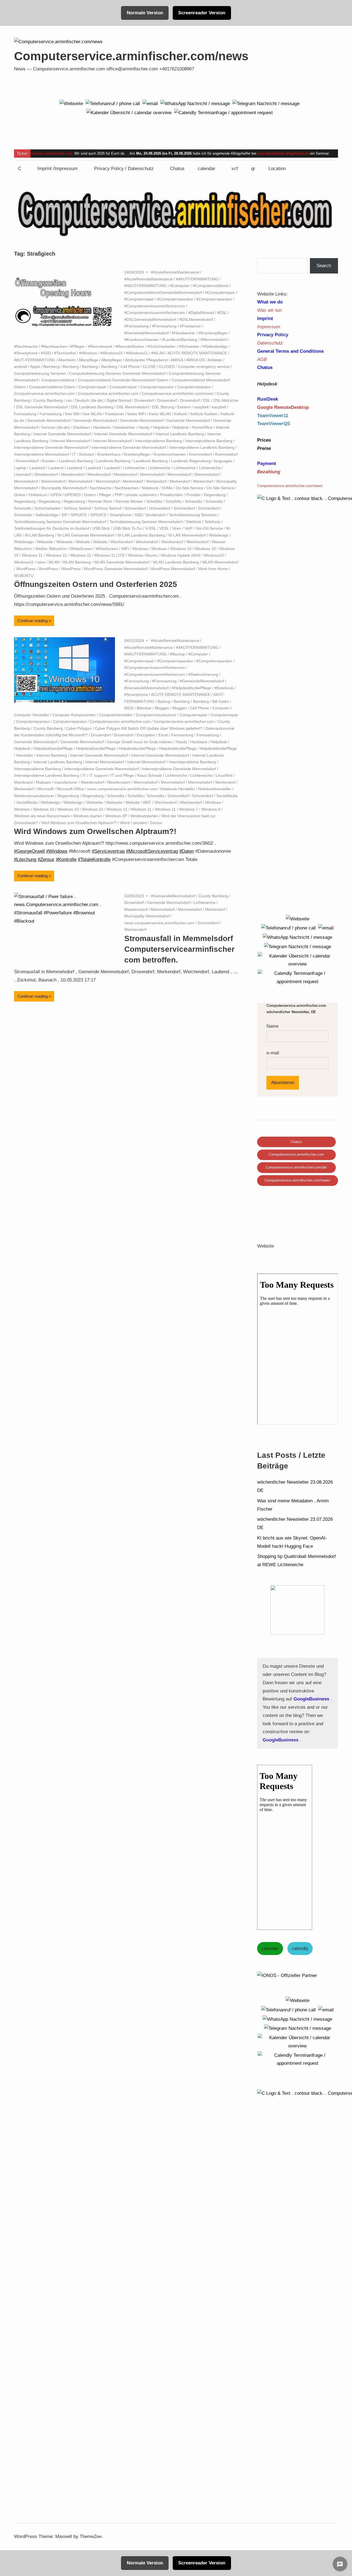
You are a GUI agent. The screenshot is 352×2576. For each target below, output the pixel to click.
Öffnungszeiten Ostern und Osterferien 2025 (96, 584)
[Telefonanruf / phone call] (113, 103)
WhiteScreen (81, 549)
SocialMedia (227, 796)
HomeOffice (202, 427)
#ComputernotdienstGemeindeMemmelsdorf (163, 292)
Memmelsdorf (152, 474)
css (69, 400)
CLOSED (167, 367)
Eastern (184, 407)
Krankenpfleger (137, 454)
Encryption (146, 735)
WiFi (125, 549)
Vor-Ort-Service (209, 528)
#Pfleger (77, 346)
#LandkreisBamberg (180, 340)
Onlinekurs (38, 495)
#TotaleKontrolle (94, 859)
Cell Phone (130, 367)
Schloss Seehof (78, 508)
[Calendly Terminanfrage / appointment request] (223, 113)
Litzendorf (23, 474)
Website (83, 542)
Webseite (45, 542)
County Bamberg (48, 400)
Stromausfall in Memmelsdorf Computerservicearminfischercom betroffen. (179, 949)
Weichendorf (122, 542)
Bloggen (162, 708)
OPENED (73, 495)
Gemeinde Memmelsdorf (49, 420)
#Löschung (25, 859)
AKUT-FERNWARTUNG (35, 360)
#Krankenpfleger (213, 333)
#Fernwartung (137, 326)
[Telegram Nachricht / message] (266, 103)
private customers (141, 495)
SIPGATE (79, 515)
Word (125, 823)
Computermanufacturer (156, 715)
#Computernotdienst (211, 286)
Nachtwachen (127, 488)
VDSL (164, 528)
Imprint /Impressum (57, 169)
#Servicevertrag (108, 851)
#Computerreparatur (175, 299)
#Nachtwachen (54, 346)
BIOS (129, 708)
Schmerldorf (135, 508)
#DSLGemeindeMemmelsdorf (150, 319)
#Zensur (46, 859)
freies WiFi (137, 414)
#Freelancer (190, 326)
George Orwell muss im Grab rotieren (140, 742)
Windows (140, 549)
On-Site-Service (189, 488)
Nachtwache (101, 488)
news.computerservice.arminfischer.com (122, 789)
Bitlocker (144, 708)
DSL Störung (163, 407)
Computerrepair (92, 387)
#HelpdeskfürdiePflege (192, 688)
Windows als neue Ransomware (42, 816)
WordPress (26, 569)
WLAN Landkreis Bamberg (176, 562)
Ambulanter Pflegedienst (146, 360)
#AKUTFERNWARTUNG (197, 279)
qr (253, 169)
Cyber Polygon (79, 728)
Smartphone (120, 515)
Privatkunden (171, 495)
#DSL (222, 313)
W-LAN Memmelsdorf (187, 535)
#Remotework (100, 346)
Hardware (199, 742)
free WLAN (92, 414)
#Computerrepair (220, 292)
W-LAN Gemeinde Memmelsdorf (86, 535)
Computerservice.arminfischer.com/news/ (178, 393)
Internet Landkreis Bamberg (180, 434)
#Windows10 (112, 353)
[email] (150, 103)
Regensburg (215, 495)
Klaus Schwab (149, 775)
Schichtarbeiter (48, 508)
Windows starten (88, 816)
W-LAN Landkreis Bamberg (141, 535)
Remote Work (100, 501)
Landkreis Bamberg (76, 461)
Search (324, 266)
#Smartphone (26, 353)
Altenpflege (88, 360)
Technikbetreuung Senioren (193, 515)
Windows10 (214, 555)
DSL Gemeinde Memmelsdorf (42, 407)
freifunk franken (204, 414)
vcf (235, 169)
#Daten (187, 851)
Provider (193, 495)
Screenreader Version (202, 13)
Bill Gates (221, 701)
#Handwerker (184, 333)
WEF (147, 802)
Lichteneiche (134, 468)
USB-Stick (101, 528)
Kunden (49, 461)
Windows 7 (189, 809)
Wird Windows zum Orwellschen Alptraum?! (79, 823)
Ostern (90, 495)
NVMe (167, 488)
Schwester (23, 515)
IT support (98, 775)
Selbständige (47, 515)
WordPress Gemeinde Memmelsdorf (116, 569)
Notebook (150, 488)
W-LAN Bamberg (39, 535)
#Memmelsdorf (214, 340)
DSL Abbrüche (226, 400)
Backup (164, 701)
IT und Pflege (122, 775)
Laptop (20, 468)
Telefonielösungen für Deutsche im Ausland (52, 528)
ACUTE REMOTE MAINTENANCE (197, 353)
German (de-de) (55, 427)
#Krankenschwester (141, 340)
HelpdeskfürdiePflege (218, 748)
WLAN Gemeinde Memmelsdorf (122, 562)
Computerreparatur (157, 387)
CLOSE (149, 367)
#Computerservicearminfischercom (155, 306)
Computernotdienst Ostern (52, 387)
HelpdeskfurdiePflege (137, 748)
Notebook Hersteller (178, 789)
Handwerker (124, 427)
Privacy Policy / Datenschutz (124, 169)
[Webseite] (71, 103)
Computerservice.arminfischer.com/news (131, 56)
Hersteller (25, 755)
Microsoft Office (70, 789)
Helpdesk (161, 427)
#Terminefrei (65, 353)
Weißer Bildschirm (51, 549)
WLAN (54, 562)
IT (74, 454)
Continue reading (32, 621)
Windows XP (116, 816)
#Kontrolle (66, 859)
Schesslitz (193, 501)
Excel (163, 735)
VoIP (189, 528)
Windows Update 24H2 (181, 555)
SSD (138, 515)
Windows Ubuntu (143, 555)
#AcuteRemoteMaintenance (175, 272)
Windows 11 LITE (109, 555)
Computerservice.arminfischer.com (44, 153)
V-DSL (151, 528)
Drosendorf (144, 400)
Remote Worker (129, 501)
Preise (264, 448)
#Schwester (189, 346)
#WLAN (158, 353)
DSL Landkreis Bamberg (92, 407)
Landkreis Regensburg (191, 461)
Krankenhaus (109, 454)
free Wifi (72, 414)
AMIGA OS (195, 360)
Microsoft (45, 789)
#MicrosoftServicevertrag (152, 851)
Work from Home (213, 569)
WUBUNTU (24, 576)
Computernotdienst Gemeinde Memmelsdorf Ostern (123, 380)
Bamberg (51, 367)
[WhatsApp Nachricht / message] (195, 103)
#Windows (88, 353)
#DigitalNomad (201, 313)
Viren (177, 528)
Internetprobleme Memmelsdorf (42, 454)
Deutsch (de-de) (89, 400)
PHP (119, 495)
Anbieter (215, 360)
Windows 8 (211, 809)
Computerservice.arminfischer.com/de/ (296, 1167)
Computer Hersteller (32, 715)
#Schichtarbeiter (162, 346)
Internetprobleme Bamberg (159, 441)
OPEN (56, 495)
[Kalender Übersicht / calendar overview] (129, 113)
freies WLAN (160, 414)
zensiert (140, 823)
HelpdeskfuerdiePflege (53, 748)
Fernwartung (25, 414)
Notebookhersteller (215, 789)
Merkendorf (133, 481)
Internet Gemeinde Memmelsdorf (62, 434)
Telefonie (193, 522)
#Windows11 (137, 353)
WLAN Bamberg (77, 562)
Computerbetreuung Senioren (40, 373)
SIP (64, 515)
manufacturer (66, 782)
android (21, 367)
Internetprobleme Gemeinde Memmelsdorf (51, 447)
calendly (300, 1949)
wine (41, 562)
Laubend (37, 468)
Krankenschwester (170, 454)
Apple (35, 367)
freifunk (181, 414)
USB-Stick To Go (127, 528)
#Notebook (224, 688)
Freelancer (115, 414)
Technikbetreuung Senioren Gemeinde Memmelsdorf (60, 522)
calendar (207, 169)
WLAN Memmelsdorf (220, 562)
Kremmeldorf (200, 454)
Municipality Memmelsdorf (64, 488)
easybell (201, 407)
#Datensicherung (203, 674)
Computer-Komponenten (74, 715)
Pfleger (105, 495)
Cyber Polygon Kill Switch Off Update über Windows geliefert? (148, 728)
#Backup (178, 654)
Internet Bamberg (52, 755)
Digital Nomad (119, 400)
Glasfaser (81, 427)
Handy (144, 427)
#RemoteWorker (130, 346)
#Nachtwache (26, 346)
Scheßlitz (154, 501)
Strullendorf (156, 515)
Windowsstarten (144, 816)
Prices (264, 440)
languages (223, 461)
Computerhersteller (116, 715)
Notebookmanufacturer (34, 796)
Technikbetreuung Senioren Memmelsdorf (146, 522)
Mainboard (23, 782)
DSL (207, 400)
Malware (43, 782)
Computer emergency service (204, 367)
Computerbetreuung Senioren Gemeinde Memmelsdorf (117, 373)
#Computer (180, 286)
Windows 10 (181, 549)
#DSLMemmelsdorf (196, 319)
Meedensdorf (46, 474)
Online (20, 495)
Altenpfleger (112, 360)
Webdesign (219, 535)
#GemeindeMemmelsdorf (146, 333)
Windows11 (24, 562)
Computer (221, 708)
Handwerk (102, 427)
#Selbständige (215, 346)
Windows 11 (32, 555)
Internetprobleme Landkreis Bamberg (202, 447)
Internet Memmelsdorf (71, 441)
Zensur (156, 823)
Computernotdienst (58, 380)
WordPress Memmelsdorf (173, 569)
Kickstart (87, 454)
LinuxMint (224, 775)
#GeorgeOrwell (29, 851)
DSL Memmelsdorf (133, 407)
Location (277, 169)
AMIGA (177, 360)
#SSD (46, 353)
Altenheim (67, 360)
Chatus (177, 169)
